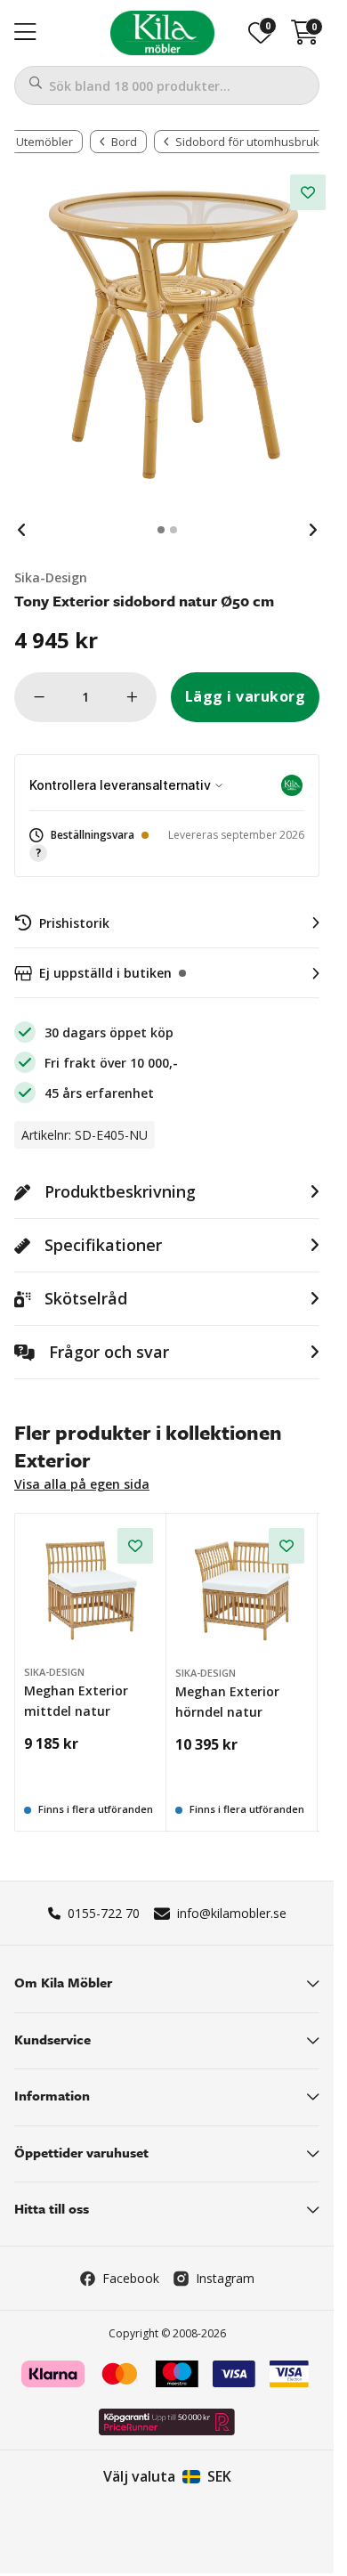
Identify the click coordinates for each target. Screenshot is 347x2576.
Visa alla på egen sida (82, 1484)
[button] (167, 845)
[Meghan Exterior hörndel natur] (243, 1590)
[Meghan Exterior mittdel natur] (91, 1590)
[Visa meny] (25, 33)
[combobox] (167, 85)
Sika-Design (51, 577)
